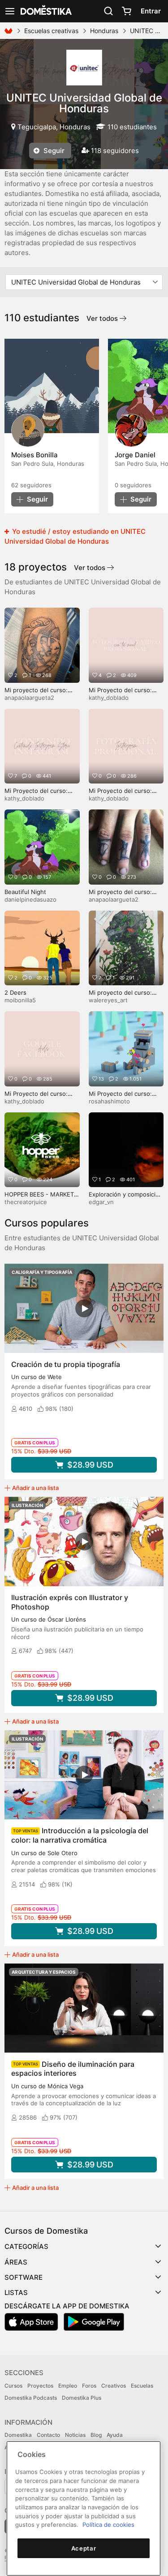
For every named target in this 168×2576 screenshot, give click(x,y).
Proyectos (40, 2386)
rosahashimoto (109, 1101)
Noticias (75, 2435)
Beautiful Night (25, 892)
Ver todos (103, 318)
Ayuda (115, 2435)
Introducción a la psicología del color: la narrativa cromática (80, 1835)
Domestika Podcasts (31, 2398)
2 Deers (15, 992)
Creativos (114, 2386)
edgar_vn (101, 1202)
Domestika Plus (82, 2398)
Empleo (68, 2386)
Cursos (13, 2386)
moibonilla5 (20, 1000)
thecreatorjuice (26, 1202)
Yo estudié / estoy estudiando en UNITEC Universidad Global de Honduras (75, 536)
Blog (96, 2435)
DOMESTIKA (45, 11)
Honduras (104, 31)
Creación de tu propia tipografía (66, 1364)
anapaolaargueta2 (29, 698)
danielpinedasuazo (30, 899)
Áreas (16, 2262)
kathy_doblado (109, 698)
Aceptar (84, 2548)
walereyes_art (108, 1000)
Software (24, 2277)
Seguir (53, 151)
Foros (89, 2386)
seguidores (31, 485)
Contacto (48, 2435)
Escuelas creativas (51, 31)
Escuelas (142, 2386)
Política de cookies (108, 2525)
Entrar (151, 11)
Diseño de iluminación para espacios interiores (73, 2069)
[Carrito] (126, 11)
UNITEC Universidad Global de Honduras (84, 103)
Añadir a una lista (35, 1488)
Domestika (18, 2435)
